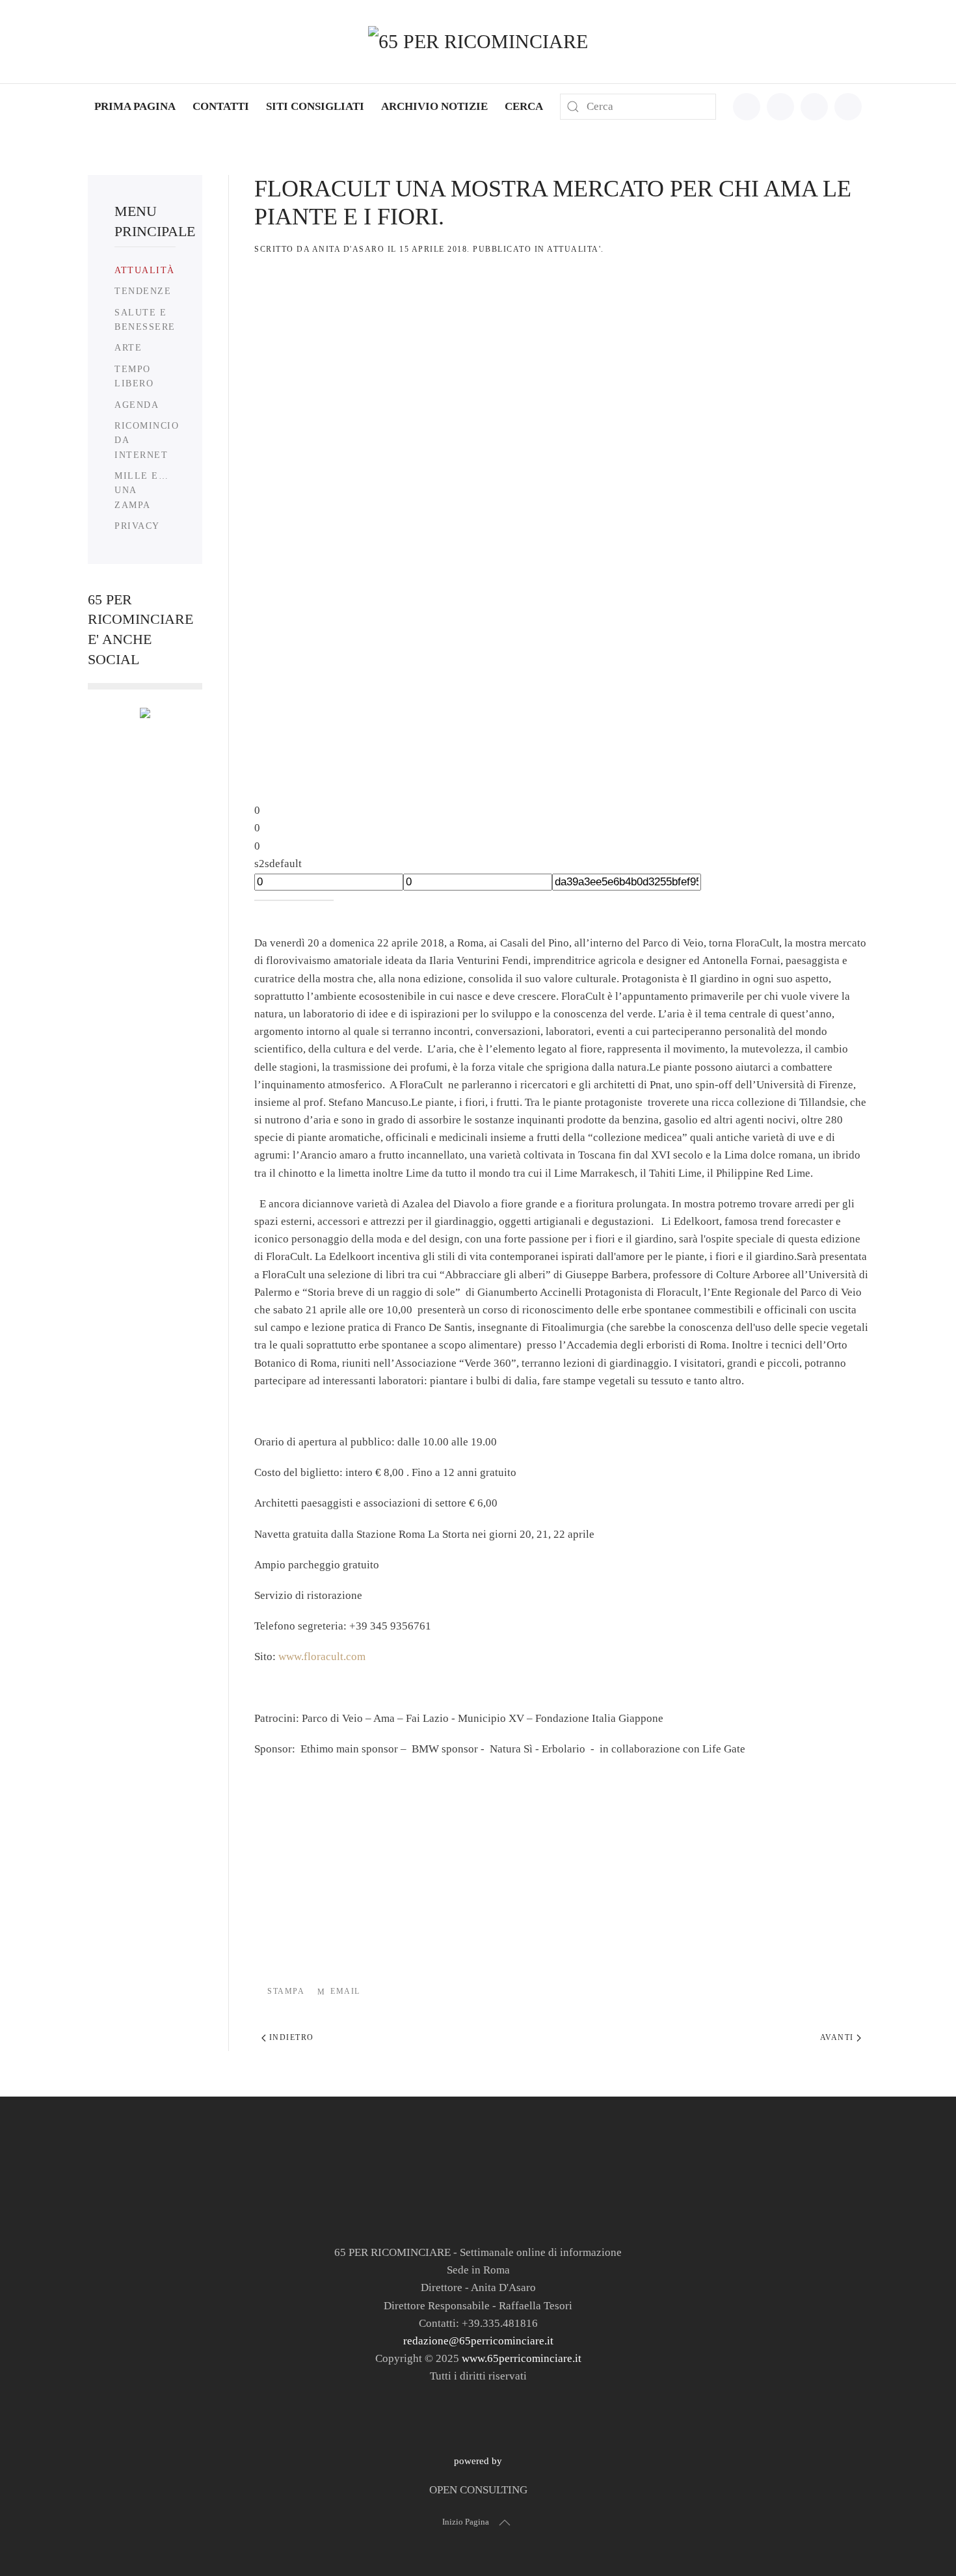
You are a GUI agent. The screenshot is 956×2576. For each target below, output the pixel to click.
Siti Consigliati (315, 106)
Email (345, 1991)
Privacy (137, 526)
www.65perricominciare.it (522, 2358)
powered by (478, 2461)
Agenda (137, 405)
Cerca (524, 106)
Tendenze (143, 291)
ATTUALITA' (574, 249)
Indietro (290, 2037)
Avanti (839, 2037)
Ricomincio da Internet (147, 440)
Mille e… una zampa (141, 490)
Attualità (145, 270)
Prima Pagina (135, 106)
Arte (128, 348)
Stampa (286, 1991)
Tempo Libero (134, 376)
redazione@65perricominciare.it (478, 2341)
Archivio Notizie (434, 106)
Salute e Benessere (145, 320)
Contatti (221, 106)
